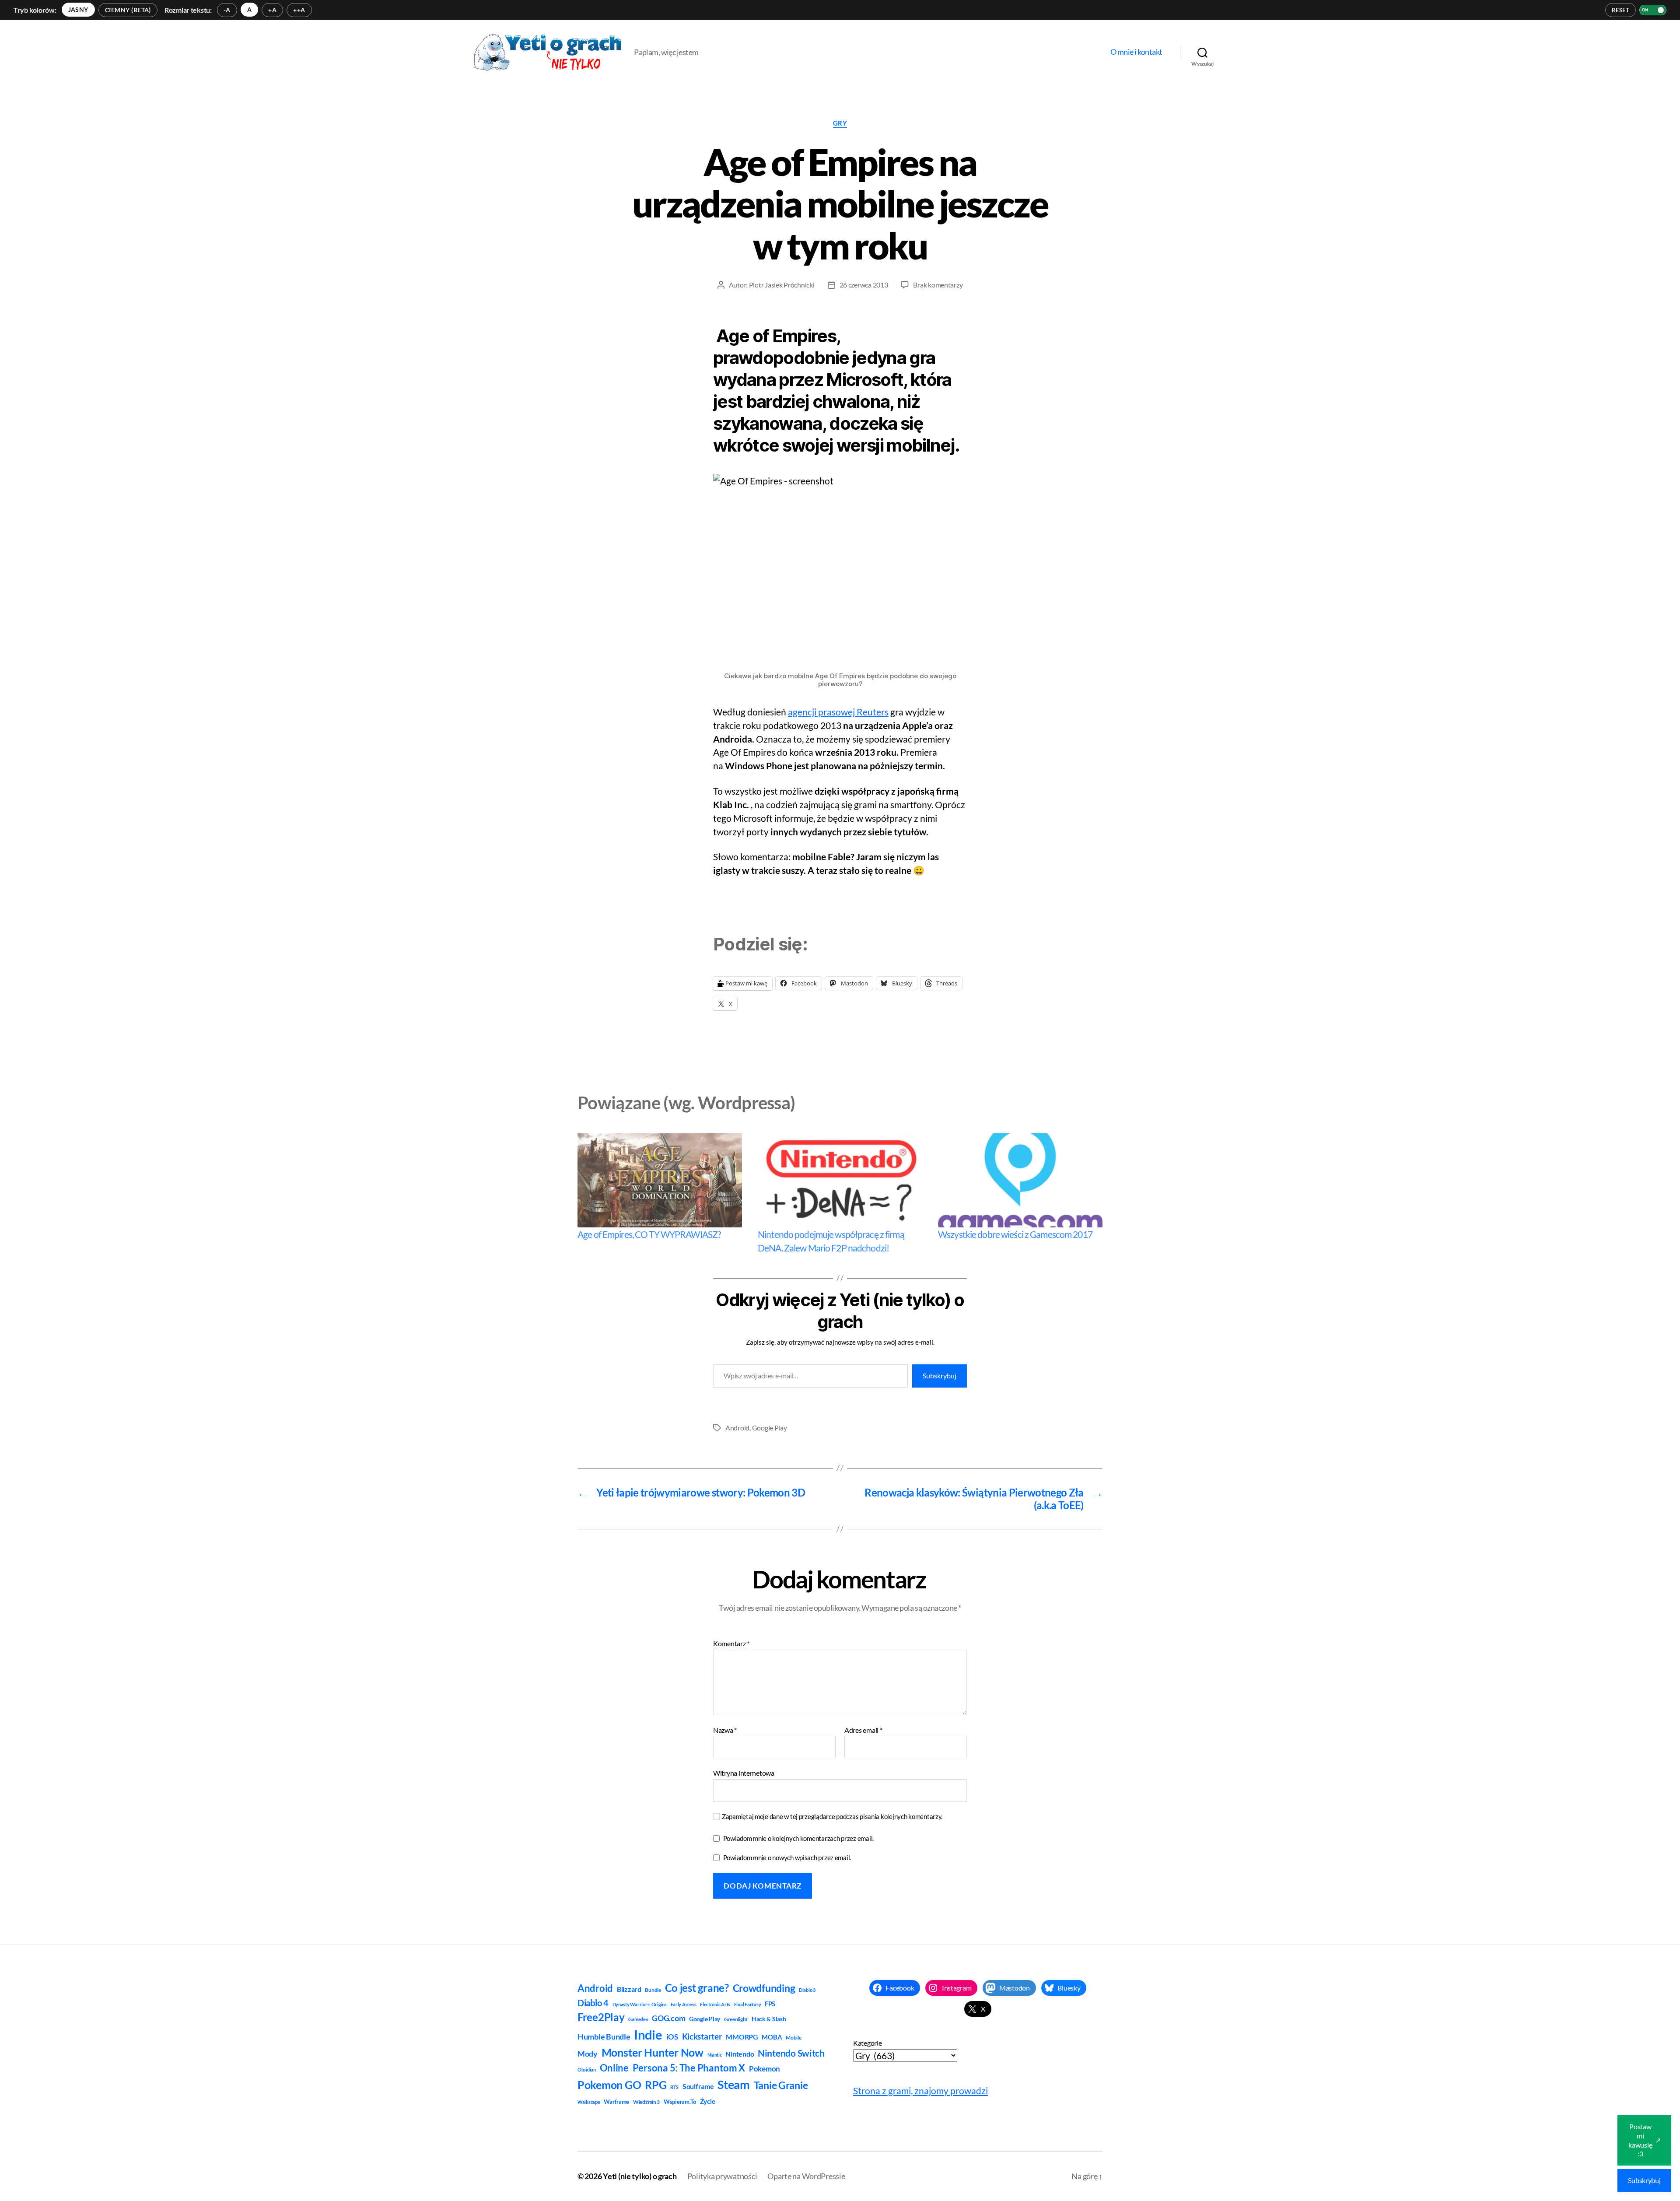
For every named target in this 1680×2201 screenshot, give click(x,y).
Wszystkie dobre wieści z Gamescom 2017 (1015, 1234)
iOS (672, 2037)
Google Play (770, 1428)
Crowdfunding (764, 1988)
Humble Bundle (604, 2036)
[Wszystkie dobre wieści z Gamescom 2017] (1020, 1180)
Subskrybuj (940, 1376)
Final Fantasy (748, 2004)
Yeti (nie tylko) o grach (640, 2176)
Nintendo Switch (791, 2053)
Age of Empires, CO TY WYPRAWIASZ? (649, 1234)
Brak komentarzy (938, 285)
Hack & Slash (769, 2019)
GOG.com (668, 2018)
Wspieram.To (680, 2102)
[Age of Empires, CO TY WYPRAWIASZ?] (660, 1180)
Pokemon (765, 2069)
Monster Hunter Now (653, 2052)
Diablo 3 (807, 1990)
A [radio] (249, 9)
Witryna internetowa (744, 1773)
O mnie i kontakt (1136, 52)
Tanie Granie (781, 2085)
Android (737, 1428)
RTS (674, 2087)
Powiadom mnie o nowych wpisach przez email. (787, 1858)
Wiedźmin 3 (646, 2102)
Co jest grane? (697, 1988)
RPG (656, 2085)
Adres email (863, 1730)
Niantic (715, 2055)
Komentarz (731, 1644)
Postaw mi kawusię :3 (1645, 2140)
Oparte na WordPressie (806, 2176)
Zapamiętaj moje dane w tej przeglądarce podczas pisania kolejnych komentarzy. (832, 1816)
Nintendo (740, 2054)
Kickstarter (702, 2036)
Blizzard (629, 1989)
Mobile (793, 2038)
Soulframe (698, 2086)
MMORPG (742, 2037)
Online (614, 2068)
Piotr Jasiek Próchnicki (782, 285)
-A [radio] (227, 10)
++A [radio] (299, 10)
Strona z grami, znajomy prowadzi (920, 2091)
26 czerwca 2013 (864, 285)
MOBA (772, 2037)
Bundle (653, 1990)
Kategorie (868, 2043)
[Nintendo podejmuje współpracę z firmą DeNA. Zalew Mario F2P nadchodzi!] (840, 1180)
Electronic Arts (715, 2004)
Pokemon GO (609, 2085)
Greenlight (736, 2019)
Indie (648, 2035)
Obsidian (587, 2070)
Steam (734, 2084)
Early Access (684, 2004)
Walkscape (589, 2102)
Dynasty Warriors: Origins (640, 2004)
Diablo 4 (593, 2003)
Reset (1620, 10)
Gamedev (638, 2019)
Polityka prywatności (722, 2176)
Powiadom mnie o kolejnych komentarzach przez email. (798, 1838)
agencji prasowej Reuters (838, 712)
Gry (840, 123)
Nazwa (725, 1730)
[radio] (78, 10)
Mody (588, 2054)
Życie (708, 2101)
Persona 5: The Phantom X (689, 2068)
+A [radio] (272, 10)
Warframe (616, 2102)
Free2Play (601, 2017)
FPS (770, 2004)
